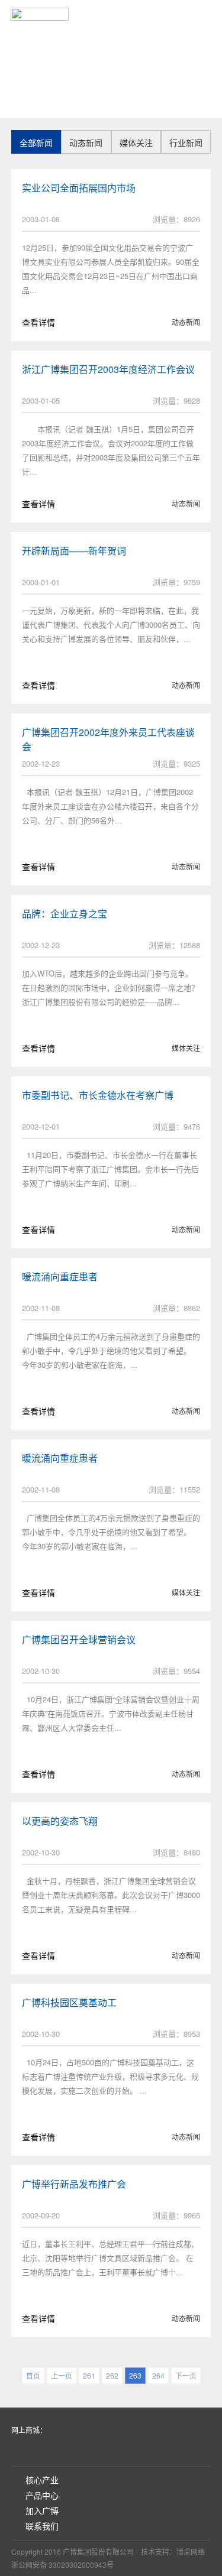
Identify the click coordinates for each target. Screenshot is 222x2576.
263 (135, 2375)
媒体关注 (136, 142)
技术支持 (155, 2551)
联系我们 (42, 2526)
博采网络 (191, 2551)
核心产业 (42, 2480)
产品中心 (42, 2495)
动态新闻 (86, 142)
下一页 (186, 2375)
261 (89, 2375)
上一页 (62, 2375)
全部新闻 (36, 142)
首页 (145, 13)
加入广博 (42, 2510)
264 (158, 2375)
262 (112, 2375)
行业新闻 (186, 142)
